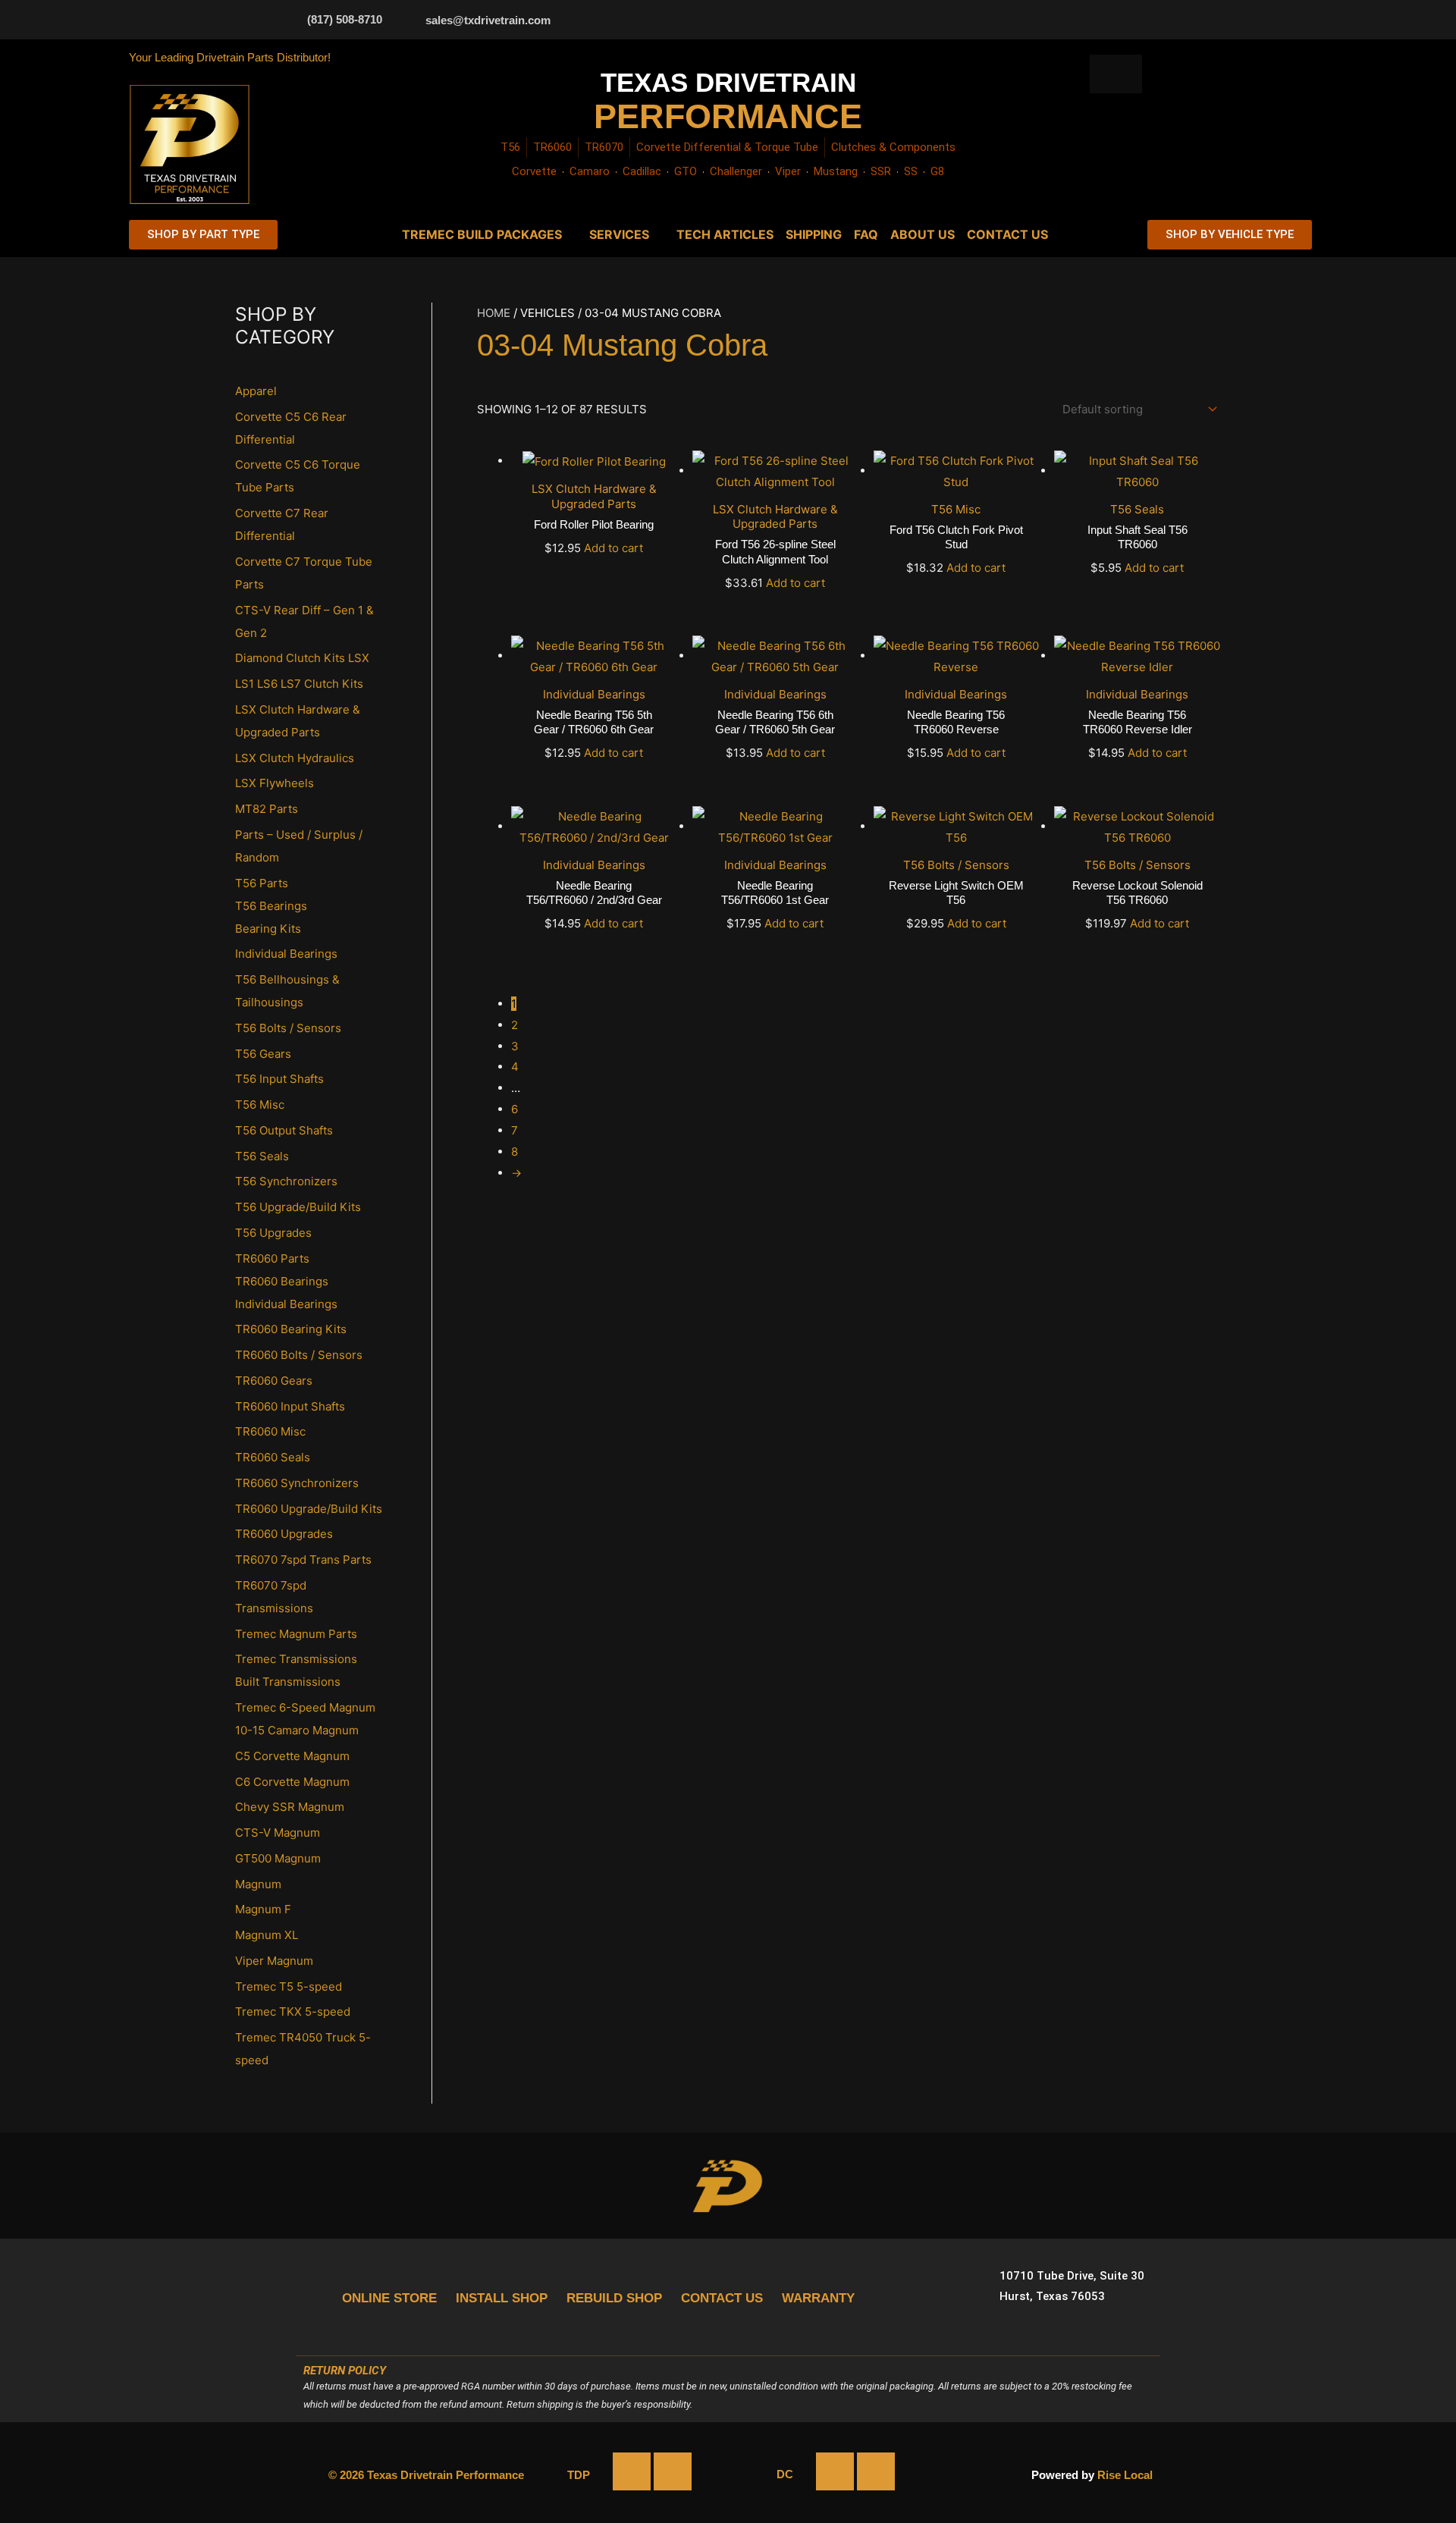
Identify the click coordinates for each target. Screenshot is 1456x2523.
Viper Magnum (274, 1961)
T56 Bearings (271, 906)
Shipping (814, 234)
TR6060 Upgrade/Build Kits (309, 1509)
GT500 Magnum (278, 1858)
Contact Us (1007, 234)
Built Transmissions (288, 1682)
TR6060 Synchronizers (297, 1483)
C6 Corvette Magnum (292, 1782)
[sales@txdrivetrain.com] (406, 20)
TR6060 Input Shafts (290, 1406)
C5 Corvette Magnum (292, 1756)
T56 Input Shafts (279, 1079)
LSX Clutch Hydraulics (295, 758)
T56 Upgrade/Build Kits (298, 1207)
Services (619, 234)
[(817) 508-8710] (288, 19)
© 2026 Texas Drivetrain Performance (426, 2475)
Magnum (258, 1884)
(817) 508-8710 (345, 19)
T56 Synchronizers (286, 1181)
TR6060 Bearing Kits (291, 1329)
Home (494, 313)
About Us (923, 234)
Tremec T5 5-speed (289, 1986)
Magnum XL (267, 1935)
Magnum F (263, 1909)
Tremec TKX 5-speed (293, 2011)
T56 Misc (260, 1105)
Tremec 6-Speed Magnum (305, 1707)
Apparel (256, 391)
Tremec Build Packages (482, 234)
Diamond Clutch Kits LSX (302, 658)
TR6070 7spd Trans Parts (303, 1560)
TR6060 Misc (270, 1431)
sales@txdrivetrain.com (488, 20)
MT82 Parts (267, 809)
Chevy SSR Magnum (290, 1807)
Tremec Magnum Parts (296, 1634)
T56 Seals (262, 1156)
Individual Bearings (286, 954)
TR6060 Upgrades (284, 1534)
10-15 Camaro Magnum (297, 1730)
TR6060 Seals (273, 1457)
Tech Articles (725, 234)
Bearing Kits (268, 929)
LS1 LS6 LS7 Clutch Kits (299, 684)
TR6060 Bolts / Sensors (299, 1355)
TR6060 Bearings (282, 1281)
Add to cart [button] (613, 548)
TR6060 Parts (272, 1258)
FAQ (866, 234)
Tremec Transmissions (296, 1659)
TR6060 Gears (274, 1381)
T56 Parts (262, 883)
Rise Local (1125, 2475)
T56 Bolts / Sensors (288, 1028)
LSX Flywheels (275, 783)
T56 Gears (263, 1054)
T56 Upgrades (273, 1233)
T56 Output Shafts (284, 1130)
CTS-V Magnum (278, 1833)
